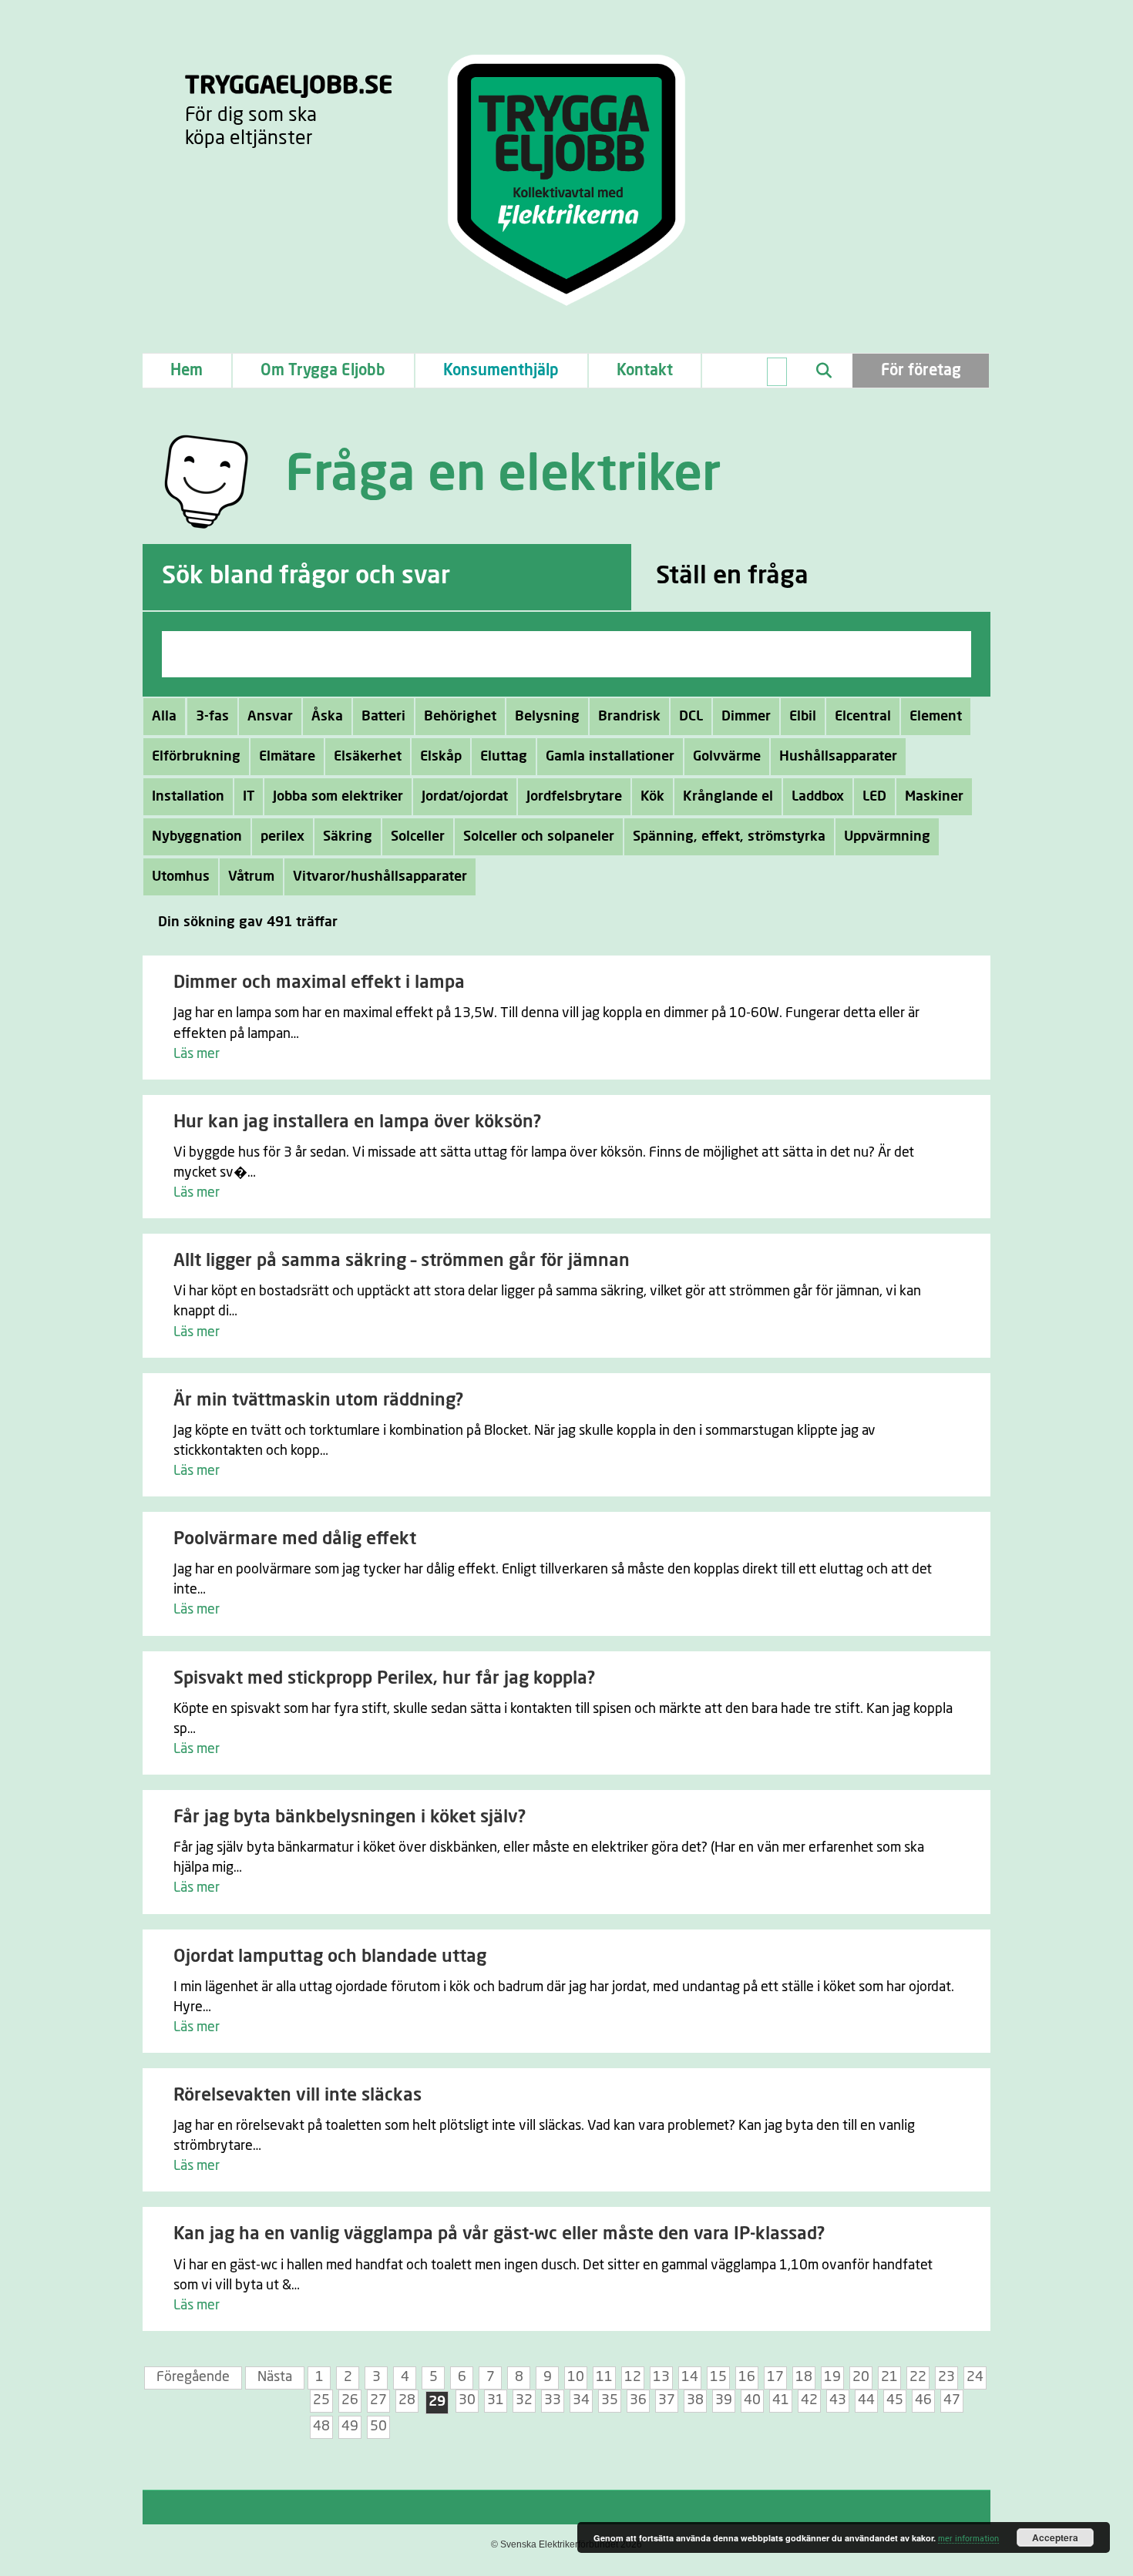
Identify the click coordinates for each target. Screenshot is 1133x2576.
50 (378, 2427)
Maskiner (934, 797)
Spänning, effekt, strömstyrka (729, 837)
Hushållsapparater (838, 757)
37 (667, 2400)
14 (690, 2377)
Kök (652, 797)
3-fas (212, 717)
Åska (327, 717)
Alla (164, 717)
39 (724, 2400)
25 (321, 2400)
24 (975, 2377)
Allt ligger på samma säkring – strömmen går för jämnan (402, 1261)
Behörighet (460, 717)
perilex (282, 837)
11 (604, 2377)
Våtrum (251, 877)
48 (321, 2427)
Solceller (418, 837)
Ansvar (270, 717)
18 (804, 2377)
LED (874, 797)
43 (838, 2400)
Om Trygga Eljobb (323, 371)
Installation (188, 797)
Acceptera (1055, 2537)
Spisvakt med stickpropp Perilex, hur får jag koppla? (384, 1679)
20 (861, 2377)
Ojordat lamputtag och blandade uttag (330, 1957)
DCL (691, 717)
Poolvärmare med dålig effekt (295, 1539)
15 (718, 2377)
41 (781, 2400)
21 (889, 2377)
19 (832, 2377)
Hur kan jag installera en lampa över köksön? (357, 1122)
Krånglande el (728, 797)
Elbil (803, 717)
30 (467, 2400)
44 (866, 2400)
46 (923, 2400)
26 (350, 2400)
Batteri (383, 717)
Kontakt (645, 371)
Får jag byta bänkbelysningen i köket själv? (350, 1817)
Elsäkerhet (368, 757)
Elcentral (863, 717)
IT (249, 797)
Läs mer (197, 1054)
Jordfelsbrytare (574, 797)
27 (378, 2400)
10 (576, 2377)
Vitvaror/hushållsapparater (380, 877)
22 (918, 2377)
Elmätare (287, 757)
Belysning (547, 717)
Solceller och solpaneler (539, 837)
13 (661, 2377)
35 (610, 2400)
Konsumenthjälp (501, 371)
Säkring (348, 837)
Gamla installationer (610, 757)
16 (747, 2377)
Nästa (275, 2377)
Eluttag (504, 757)
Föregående (193, 2377)
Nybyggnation (197, 837)
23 (946, 2377)
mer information (968, 2539)
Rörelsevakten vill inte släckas (298, 2096)
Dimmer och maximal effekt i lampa (319, 983)
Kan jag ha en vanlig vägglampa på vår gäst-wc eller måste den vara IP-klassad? (499, 2234)
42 (809, 2400)
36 (638, 2400)
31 (496, 2400)
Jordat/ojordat (465, 797)
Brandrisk (629, 717)
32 (524, 2400)
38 (695, 2400)
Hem (187, 371)
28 (407, 2400)
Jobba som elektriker (338, 797)
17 (775, 2377)
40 (752, 2400)
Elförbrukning (196, 757)
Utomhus (181, 877)
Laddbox (818, 797)
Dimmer (746, 717)
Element (936, 717)
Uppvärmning (887, 837)
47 (952, 2400)
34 (581, 2400)
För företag (921, 371)
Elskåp (441, 757)
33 (553, 2400)
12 (633, 2377)
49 (350, 2427)
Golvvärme (727, 757)
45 (895, 2400)
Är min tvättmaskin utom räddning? (318, 1401)
